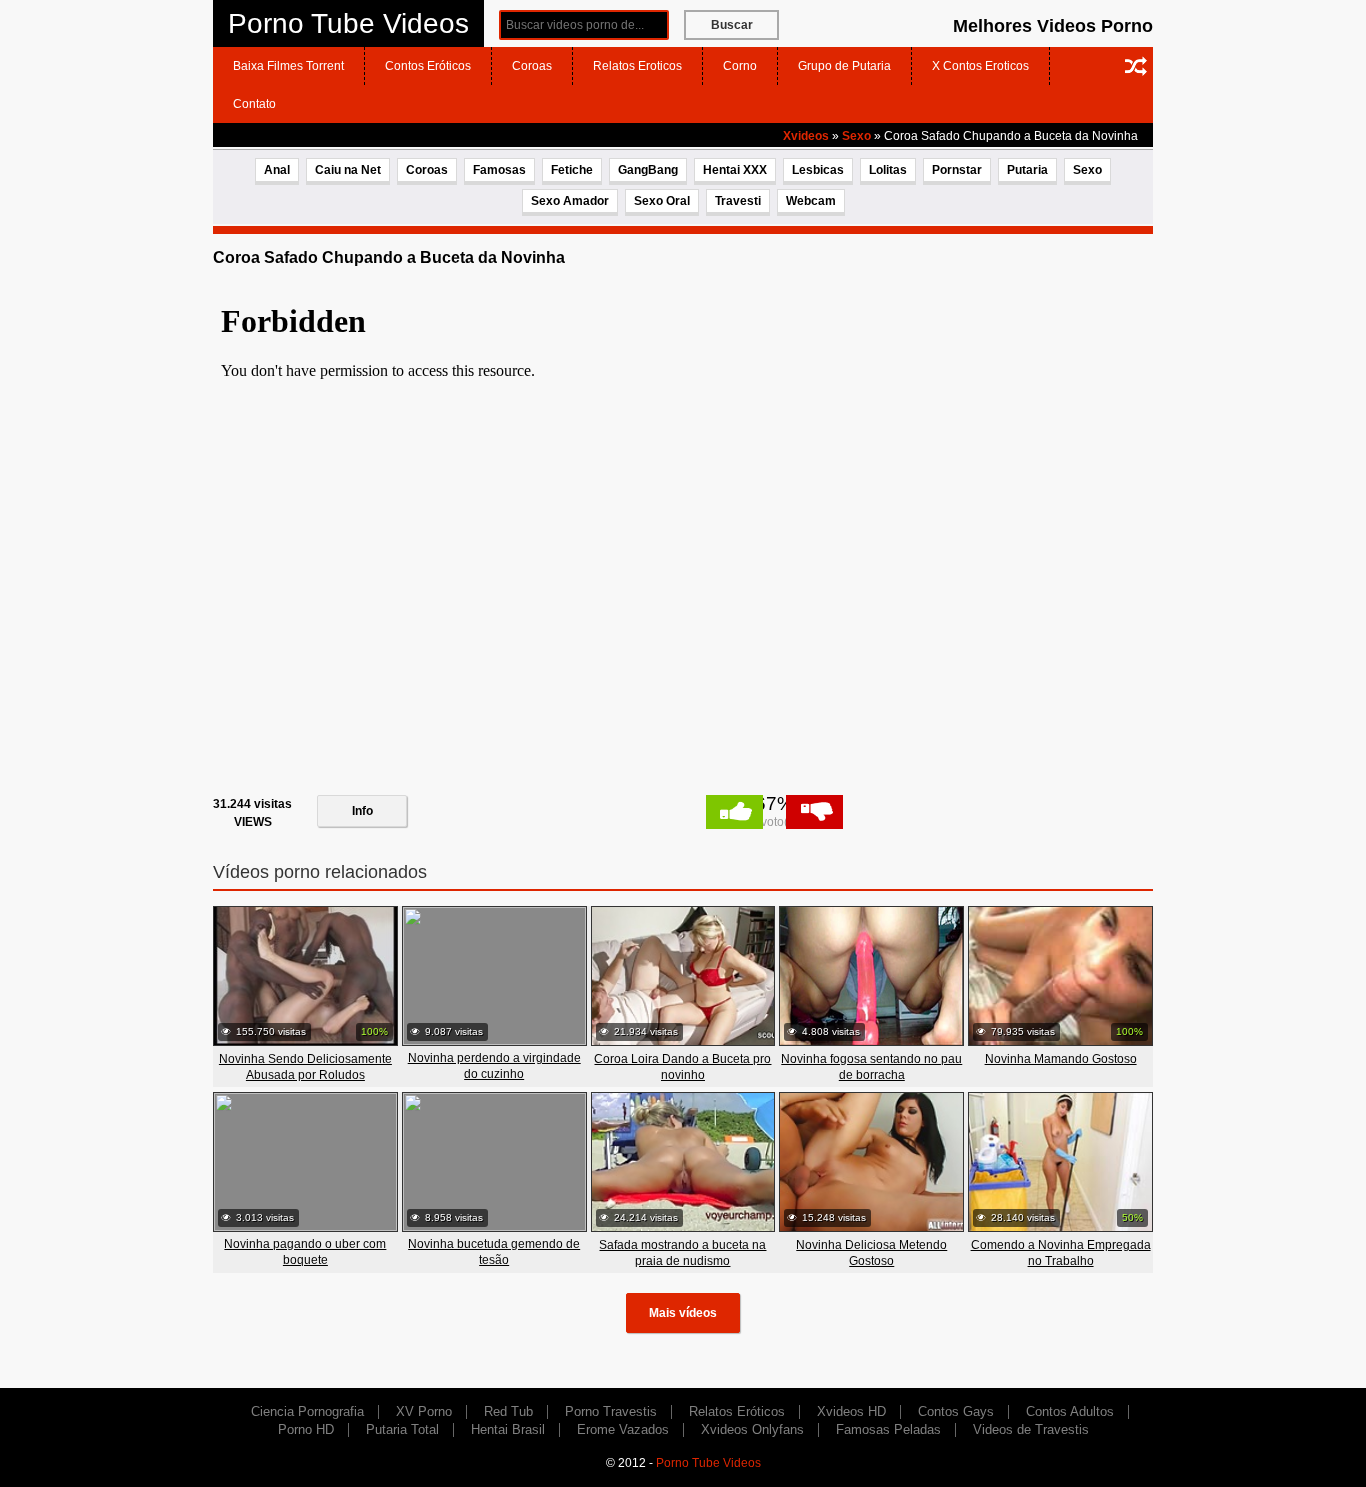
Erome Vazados (623, 1429)
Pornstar (957, 170)
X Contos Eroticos (980, 66)
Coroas (532, 66)
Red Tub (508, 1411)
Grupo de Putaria (844, 66)
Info (362, 811)
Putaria (1027, 170)
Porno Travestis (611, 1411)
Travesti (738, 201)
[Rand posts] (1136, 66)
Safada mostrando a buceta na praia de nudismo (682, 1253)
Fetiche (572, 170)
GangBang (648, 170)
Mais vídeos (683, 1313)
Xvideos (806, 136)
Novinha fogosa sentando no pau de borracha (871, 1067)
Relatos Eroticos (637, 66)
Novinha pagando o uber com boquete (305, 1252)
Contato (254, 104)
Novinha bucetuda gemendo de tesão (494, 1252)
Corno (740, 66)
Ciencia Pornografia (307, 1411)
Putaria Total (402, 1429)
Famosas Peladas (888, 1429)
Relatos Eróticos (737, 1411)
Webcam (811, 201)
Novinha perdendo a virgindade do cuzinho (494, 1066)
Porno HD (306, 1429)
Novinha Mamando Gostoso (1061, 1059)
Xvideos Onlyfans (752, 1429)
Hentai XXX (735, 170)
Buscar (732, 25)
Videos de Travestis (1031, 1429)
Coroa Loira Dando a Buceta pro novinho (682, 1067)
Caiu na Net (348, 170)
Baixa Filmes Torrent (288, 66)
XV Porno (424, 1411)
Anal (277, 170)
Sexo (856, 136)
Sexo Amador (570, 201)
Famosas (499, 170)
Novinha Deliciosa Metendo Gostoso (871, 1253)
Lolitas (888, 170)
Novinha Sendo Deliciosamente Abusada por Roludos (305, 1067)
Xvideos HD (851, 1411)
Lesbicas (818, 170)
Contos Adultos (1070, 1411)
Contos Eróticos (428, 66)
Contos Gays (956, 1411)
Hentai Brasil (508, 1429)
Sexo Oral (662, 201)
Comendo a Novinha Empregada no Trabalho (1061, 1253)
